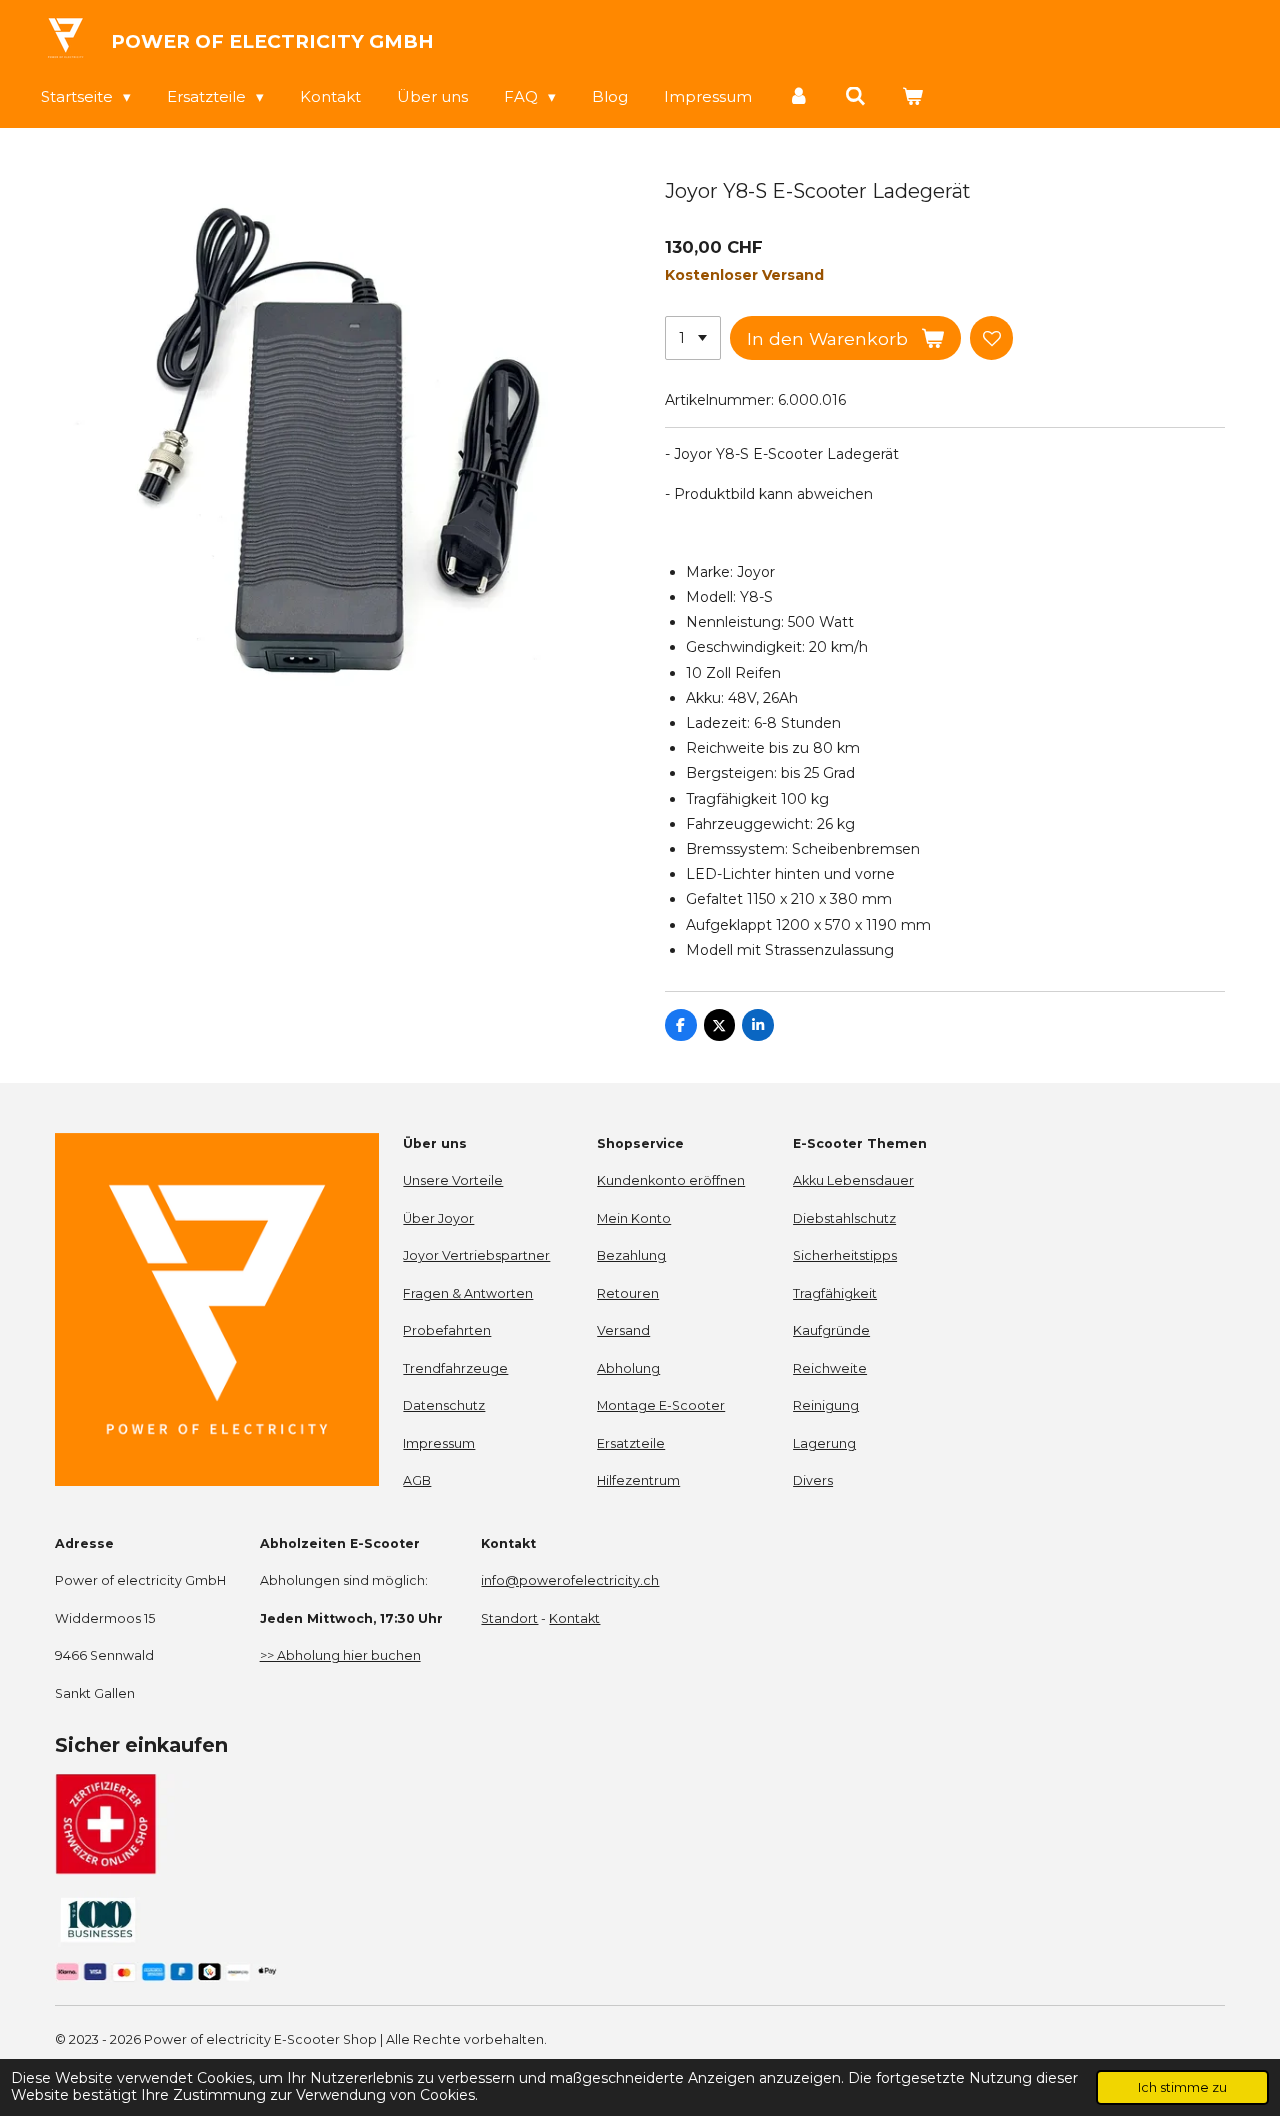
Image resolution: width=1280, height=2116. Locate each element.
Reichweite (830, 1368)
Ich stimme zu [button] (1182, 2087)
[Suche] (855, 96)
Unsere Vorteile (453, 1180)
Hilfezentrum (638, 1480)
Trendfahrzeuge (455, 1368)
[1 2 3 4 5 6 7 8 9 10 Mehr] (693, 338)
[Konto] (798, 96)
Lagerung (824, 1443)
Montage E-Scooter (661, 1405)
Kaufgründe (831, 1330)
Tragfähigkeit (835, 1293)
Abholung (628, 1368)
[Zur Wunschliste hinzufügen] (992, 338)
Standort (509, 1618)
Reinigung (826, 1405)
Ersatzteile (631, 1443)
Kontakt (574, 1618)
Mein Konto (634, 1218)
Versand (623, 1330)
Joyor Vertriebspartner (476, 1255)
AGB (417, 1480)
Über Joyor (438, 1218)
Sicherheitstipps (845, 1255)
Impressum (439, 1443)
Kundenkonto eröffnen (671, 1180)
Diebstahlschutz (844, 1218)
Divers (813, 1480)
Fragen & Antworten (468, 1293)
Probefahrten (447, 1330)
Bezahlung (631, 1255)
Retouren (628, 1293)
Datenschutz (444, 1405)
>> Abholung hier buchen (340, 1655)
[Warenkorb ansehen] (912, 96)
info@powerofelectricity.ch (570, 1580)
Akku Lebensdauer (853, 1180)
